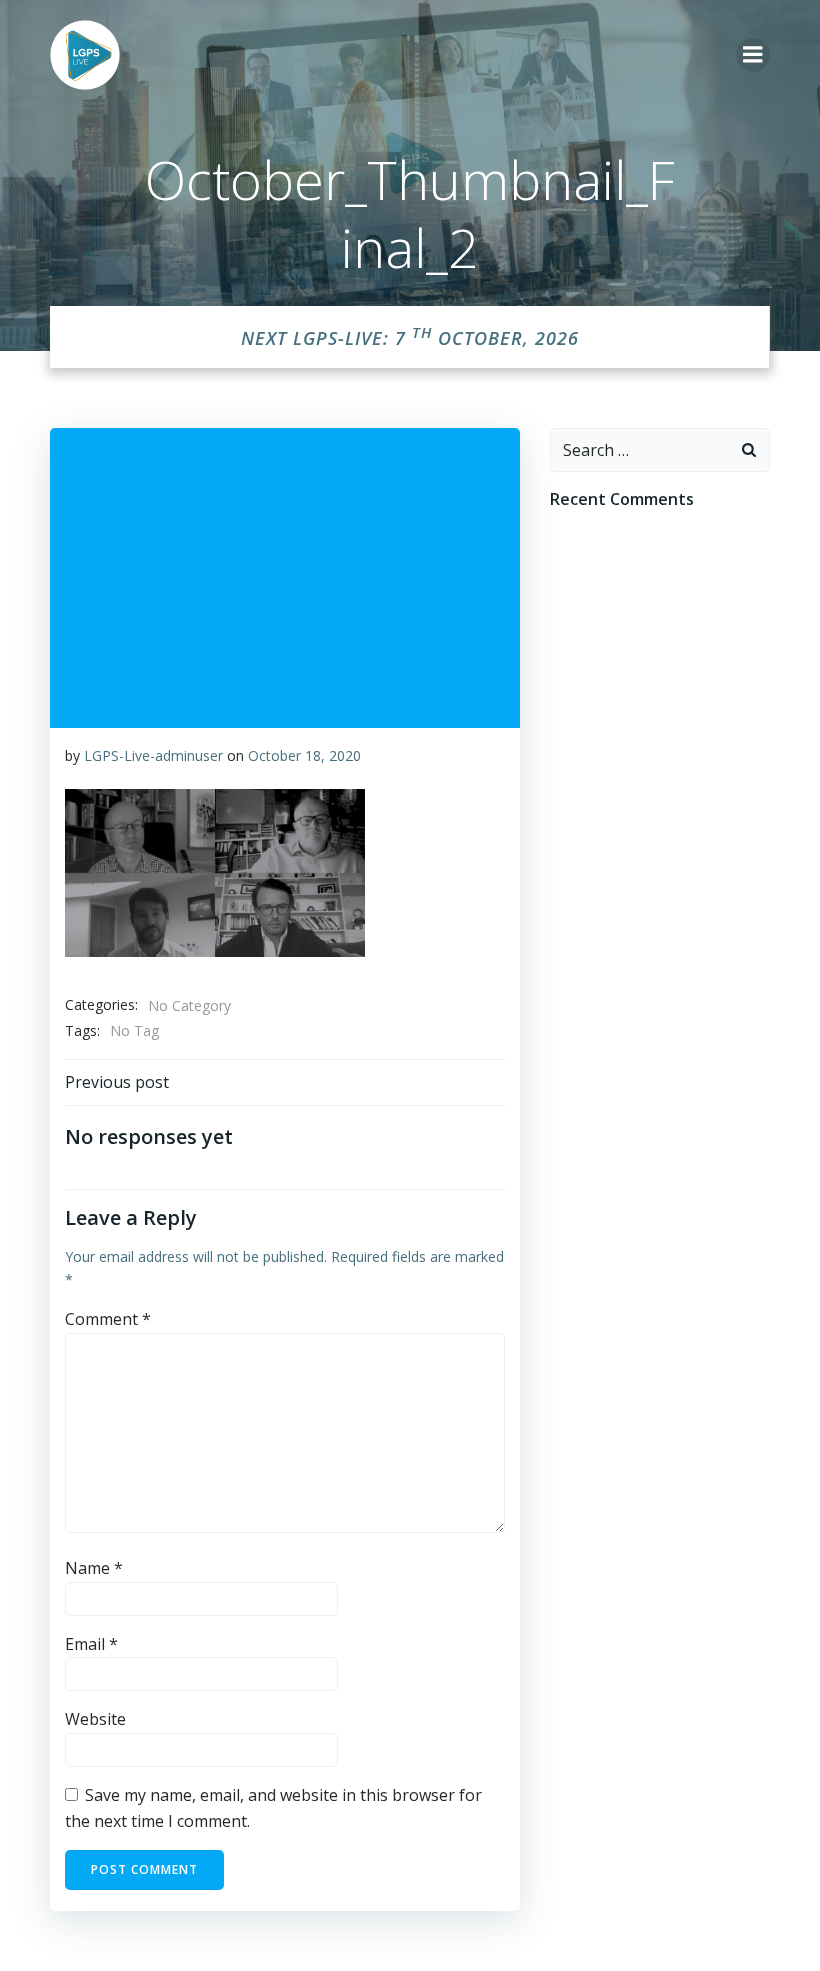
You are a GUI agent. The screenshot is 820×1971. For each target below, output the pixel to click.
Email (91, 1644)
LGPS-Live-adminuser (153, 755)
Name (94, 1568)
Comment (108, 1319)
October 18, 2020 (304, 755)
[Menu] (753, 55)
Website (95, 1719)
